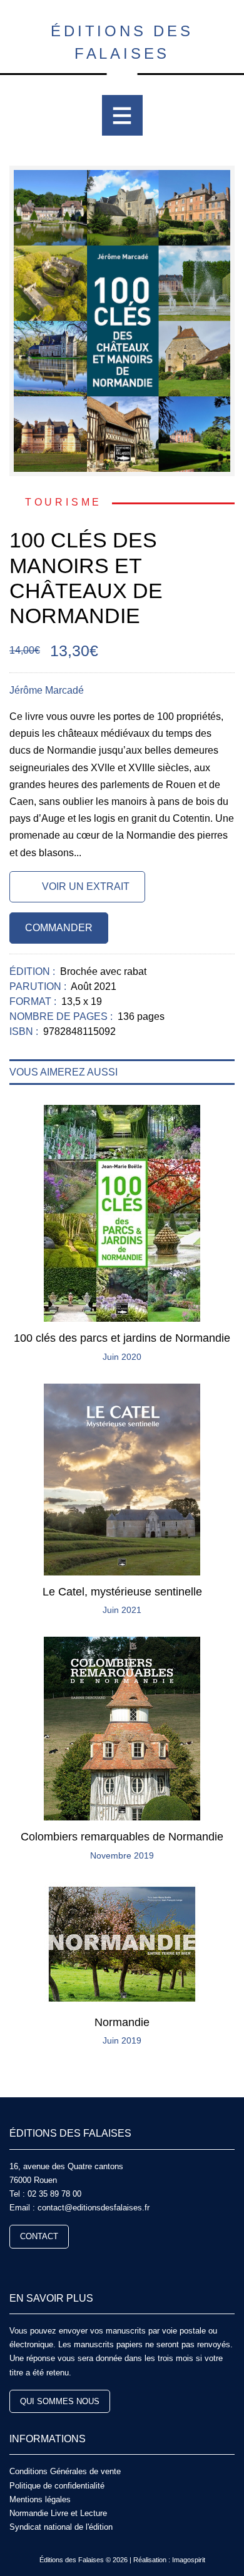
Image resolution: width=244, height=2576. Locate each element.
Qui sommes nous (60, 2401)
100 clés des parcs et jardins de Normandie (122, 1338)
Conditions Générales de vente (65, 2471)
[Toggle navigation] (122, 115)
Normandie (122, 2022)
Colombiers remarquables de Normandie (122, 1837)
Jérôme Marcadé (47, 690)
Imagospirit (189, 2560)
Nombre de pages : (62, 1016)
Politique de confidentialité (57, 2486)
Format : (34, 1001)
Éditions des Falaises (122, 42)
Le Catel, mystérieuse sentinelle (122, 1592)
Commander (59, 928)
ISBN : (25, 1031)
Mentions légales (40, 2499)
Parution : (39, 986)
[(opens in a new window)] (14, 2266)
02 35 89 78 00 (54, 2194)
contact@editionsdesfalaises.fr (94, 2208)
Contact (39, 2236)
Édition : (33, 971)
